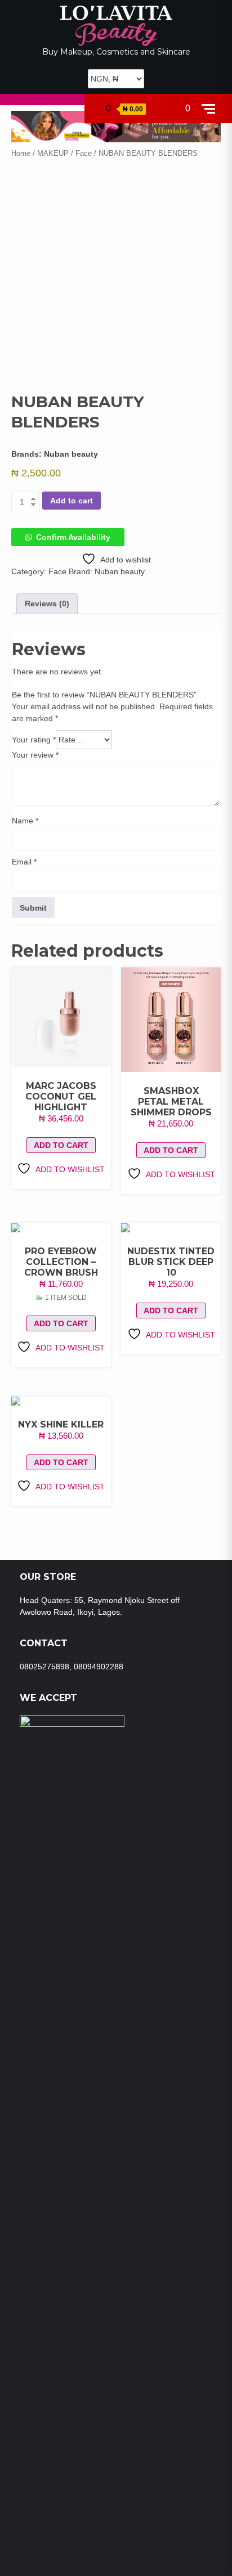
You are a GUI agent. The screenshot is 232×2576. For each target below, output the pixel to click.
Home (21, 153)
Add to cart (72, 501)
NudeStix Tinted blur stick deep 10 (171, 1262)
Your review (35, 755)
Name (25, 821)
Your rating (34, 740)
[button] (68, 537)
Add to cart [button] (61, 1145)
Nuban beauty (71, 454)
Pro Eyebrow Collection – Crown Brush (61, 1262)
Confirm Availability (73, 537)
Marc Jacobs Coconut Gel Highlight (61, 1096)
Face (84, 153)
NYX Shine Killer (61, 1424)
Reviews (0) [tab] (47, 604)
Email (24, 862)
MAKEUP (53, 153)
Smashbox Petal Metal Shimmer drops (171, 1102)
